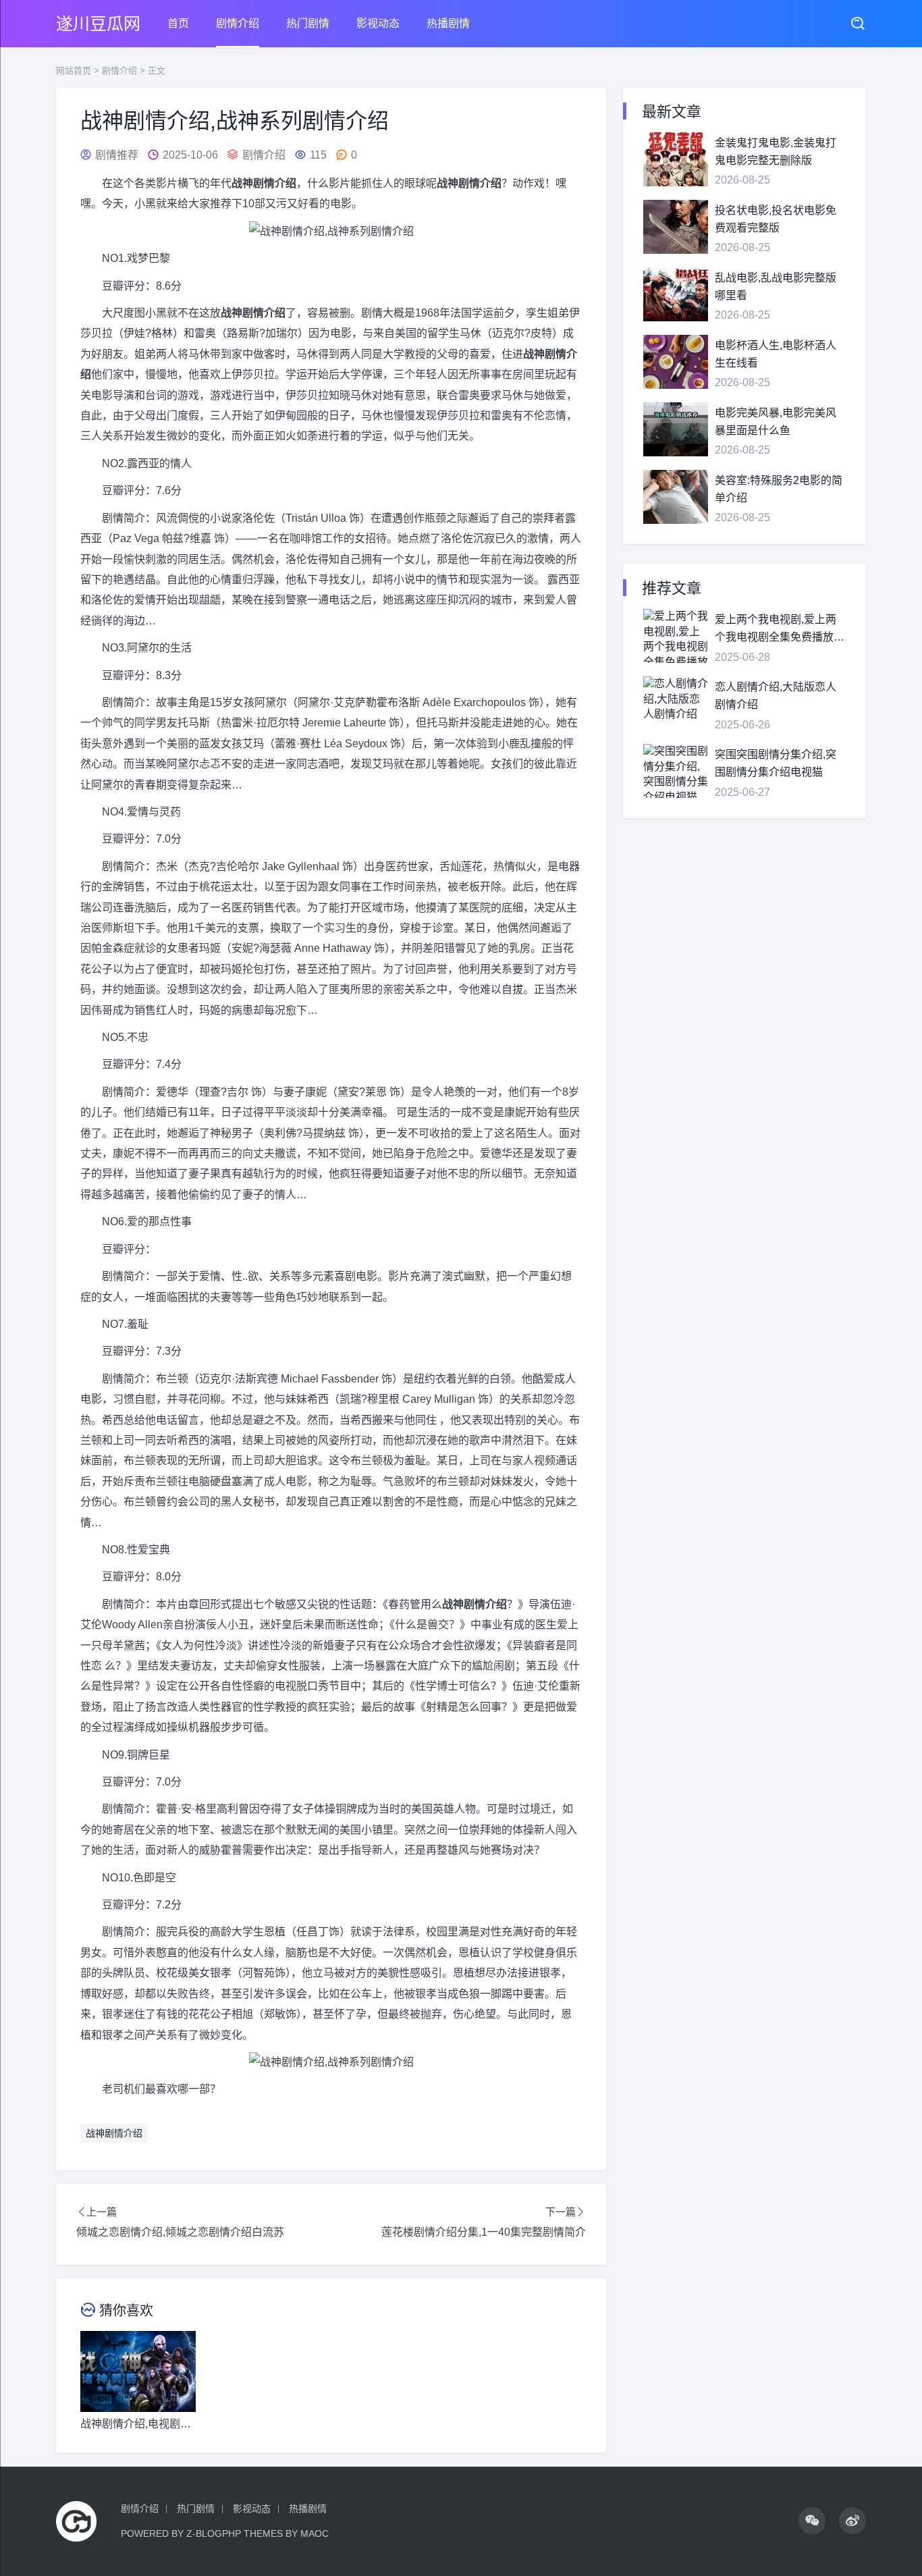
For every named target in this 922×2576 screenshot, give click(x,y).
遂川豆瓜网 (98, 24)
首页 (178, 23)
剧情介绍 (238, 23)
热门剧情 (308, 23)
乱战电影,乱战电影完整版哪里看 (776, 287)
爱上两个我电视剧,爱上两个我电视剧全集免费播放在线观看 (780, 629)
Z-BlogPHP (214, 2533)
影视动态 (378, 23)
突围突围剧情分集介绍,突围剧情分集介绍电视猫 (776, 763)
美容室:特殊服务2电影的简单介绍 (779, 489)
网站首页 (74, 71)
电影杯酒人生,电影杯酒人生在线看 (776, 354)
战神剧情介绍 (114, 2133)
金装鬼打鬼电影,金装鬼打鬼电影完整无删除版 (776, 152)
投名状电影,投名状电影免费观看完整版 (776, 219)
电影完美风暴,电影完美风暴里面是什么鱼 (776, 422)
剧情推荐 (117, 155)
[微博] (852, 2521)
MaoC (315, 2533)
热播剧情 (448, 23)
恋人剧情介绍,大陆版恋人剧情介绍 (776, 696)
